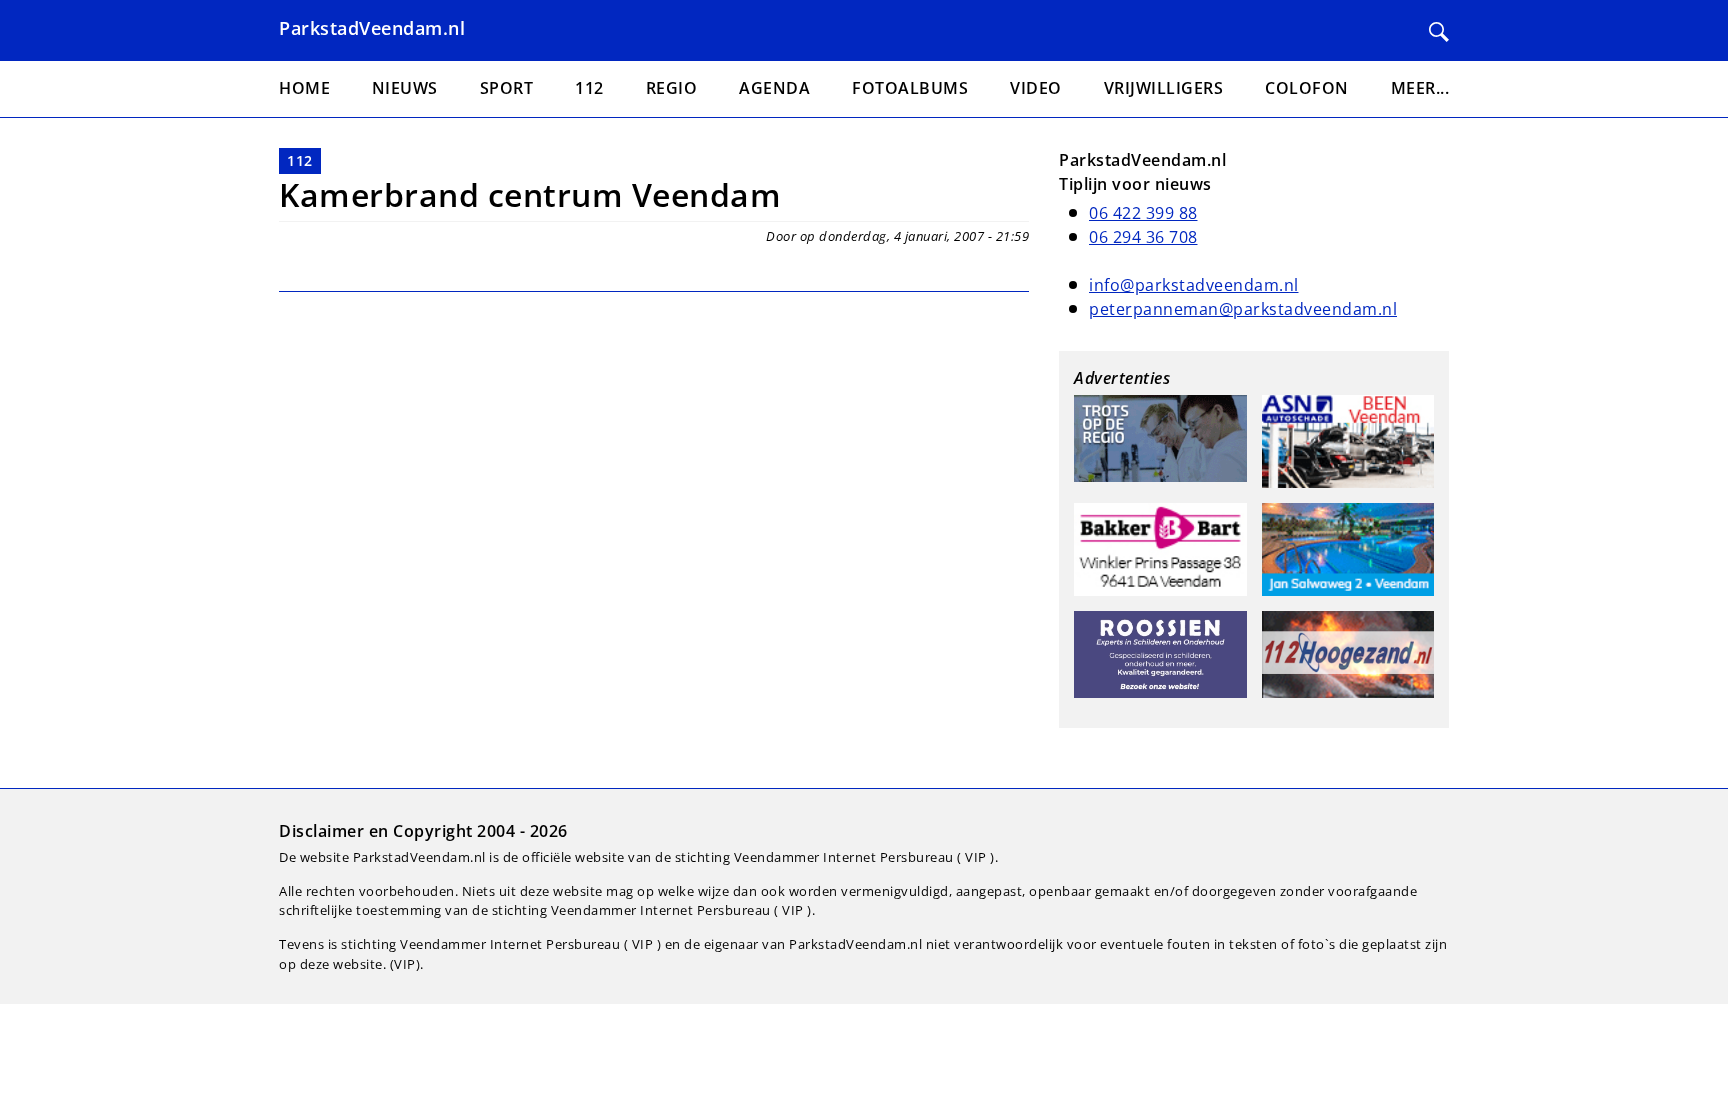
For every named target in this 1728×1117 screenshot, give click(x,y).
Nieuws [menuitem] (405, 88)
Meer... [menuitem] (1420, 88)
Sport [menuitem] (507, 88)
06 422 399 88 (1143, 213)
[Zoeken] (1439, 32)
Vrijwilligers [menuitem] (1164, 88)
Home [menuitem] (304, 88)
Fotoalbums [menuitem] (910, 88)
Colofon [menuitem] (1307, 88)
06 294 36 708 (1143, 237)
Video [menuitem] (1036, 88)
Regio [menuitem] (672, 88)
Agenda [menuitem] (774, 88)
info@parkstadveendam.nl (1194, 285)
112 (300, 160)
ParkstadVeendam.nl (372, 28)
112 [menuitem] (589, 88)
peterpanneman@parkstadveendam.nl (1243, 309)
